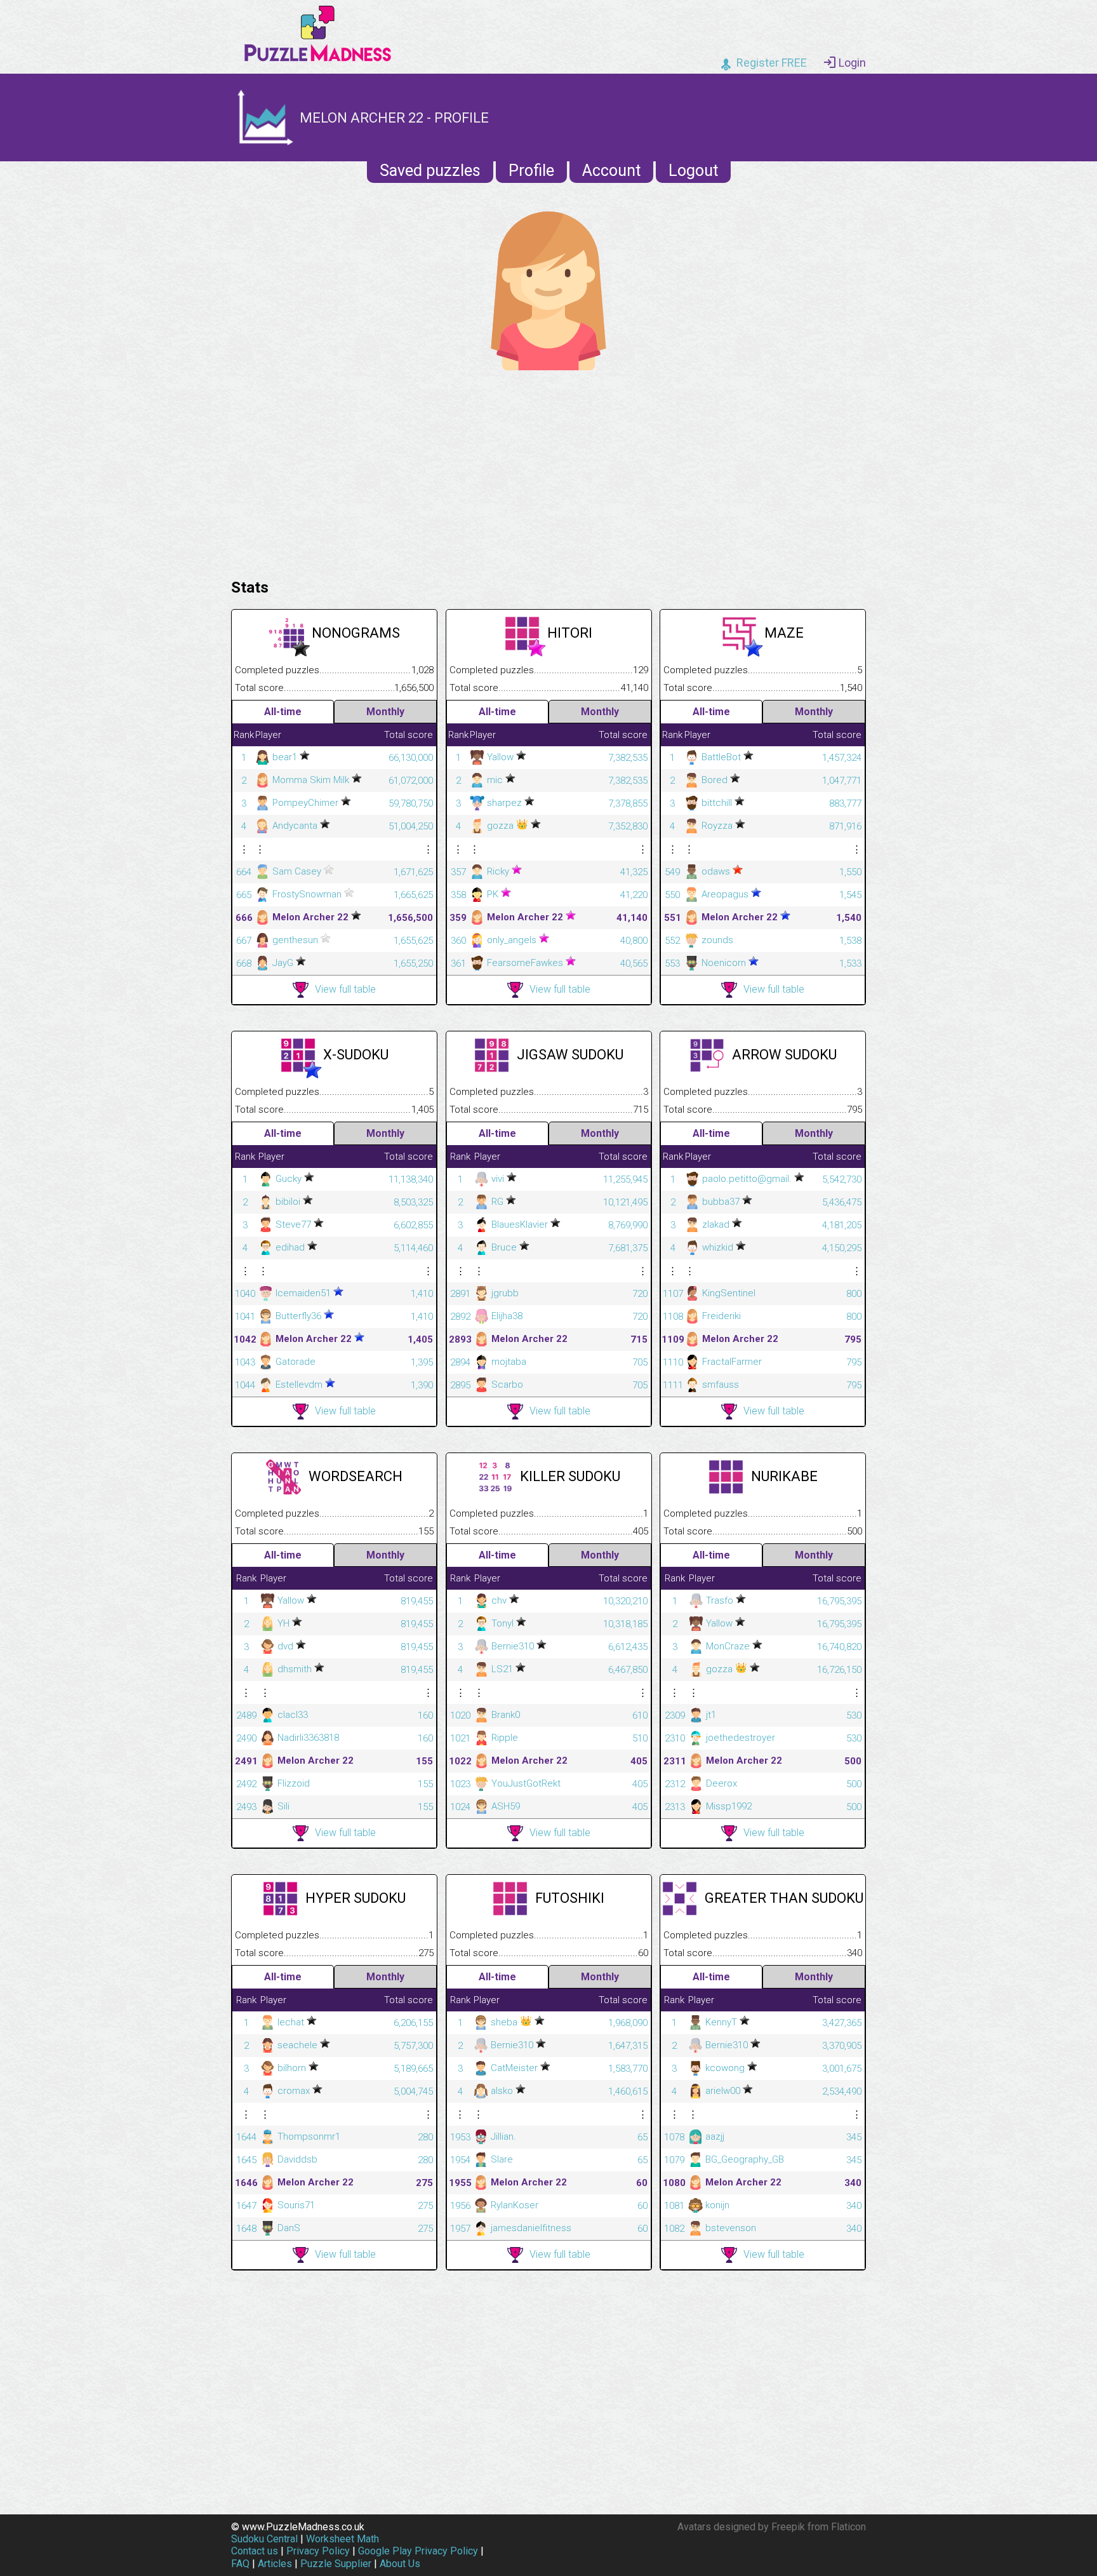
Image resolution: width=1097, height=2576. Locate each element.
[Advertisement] (548, 471)
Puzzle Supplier (336, 2564)
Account (611, 171)
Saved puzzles (430, 171)
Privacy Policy (318, 2551)
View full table (345, 989)
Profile (531, 171)
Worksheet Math (342, 2539)
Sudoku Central (264, 2539)
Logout (693, 171)
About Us (400, 2564)
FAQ (240, 2564)
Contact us (255, 2551)
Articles (275, 2564)
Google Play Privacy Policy (418, 2551)
